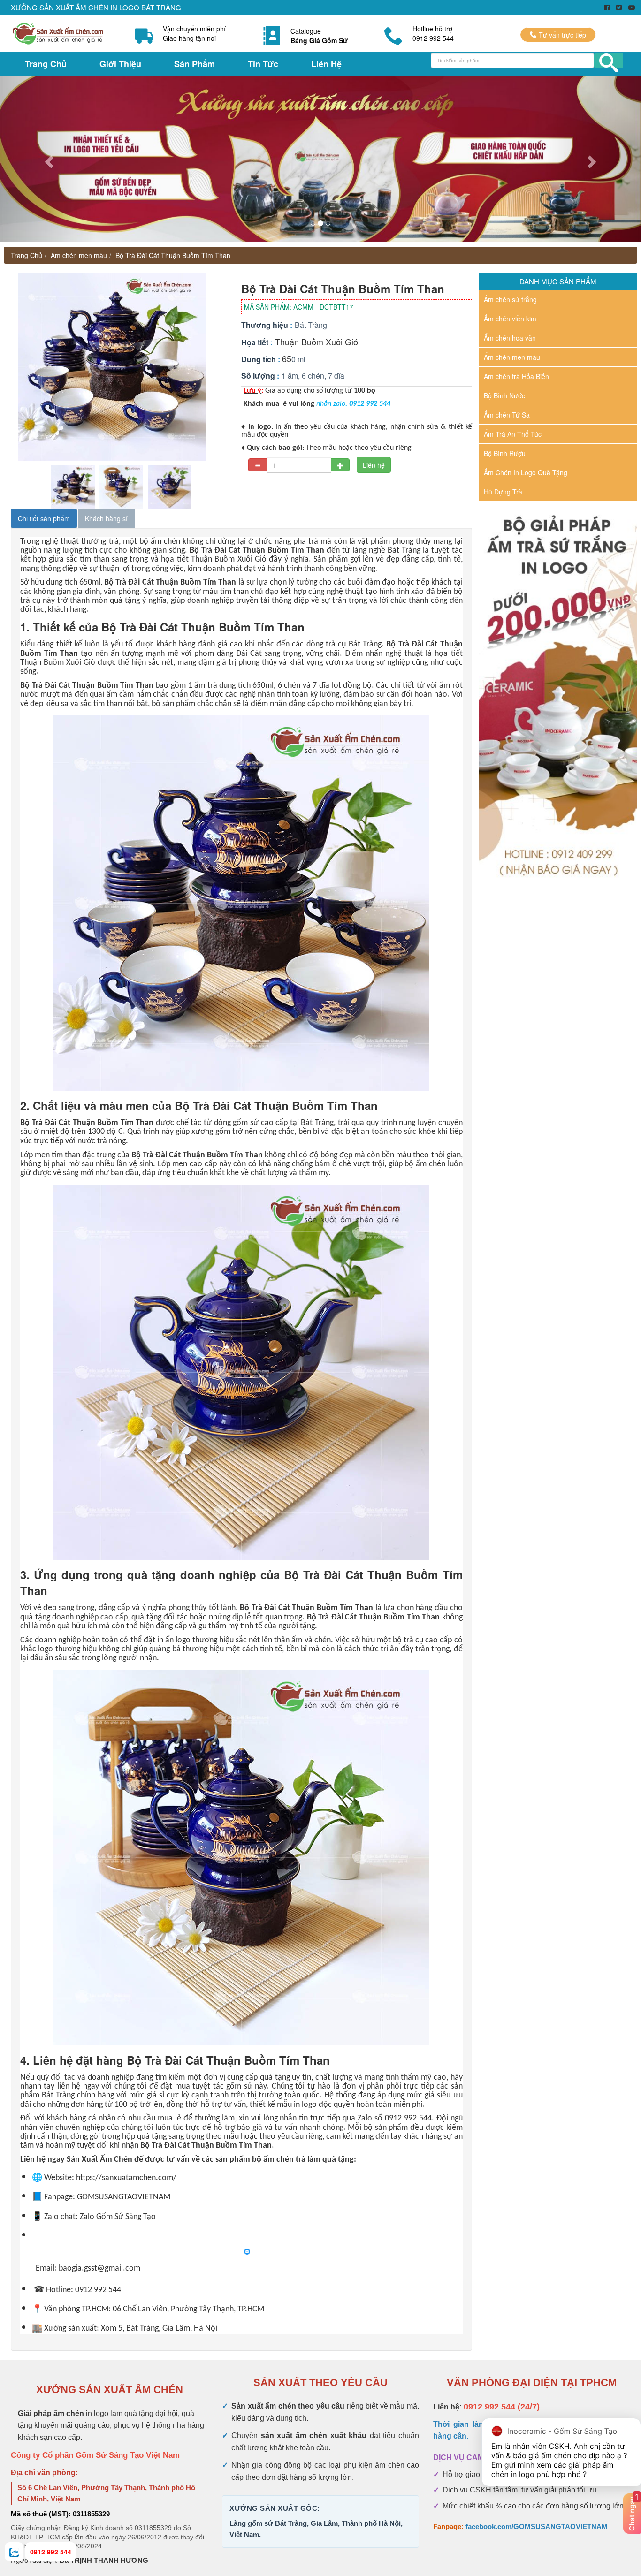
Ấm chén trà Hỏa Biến (516, 376)
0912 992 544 (51, 2552)
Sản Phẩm (195, 64)
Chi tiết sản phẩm (44, 518)
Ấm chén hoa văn (510, 338)
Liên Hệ (326, 64)
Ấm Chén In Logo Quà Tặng (526, 472)
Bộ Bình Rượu (505, 453)
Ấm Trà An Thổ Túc (513, 434)
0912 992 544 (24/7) (502, 2407)
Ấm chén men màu (79, 255)
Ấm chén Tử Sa (507, 415)
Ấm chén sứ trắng (510, 299)
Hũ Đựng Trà (503, 492)
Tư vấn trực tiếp (561, 35)
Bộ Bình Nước (504, 395)
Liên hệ (374, 465)
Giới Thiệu (120, 64)
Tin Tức (263, 64)
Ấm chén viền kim (510, 319)
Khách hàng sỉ (106, 518)
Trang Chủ (46, 64)
